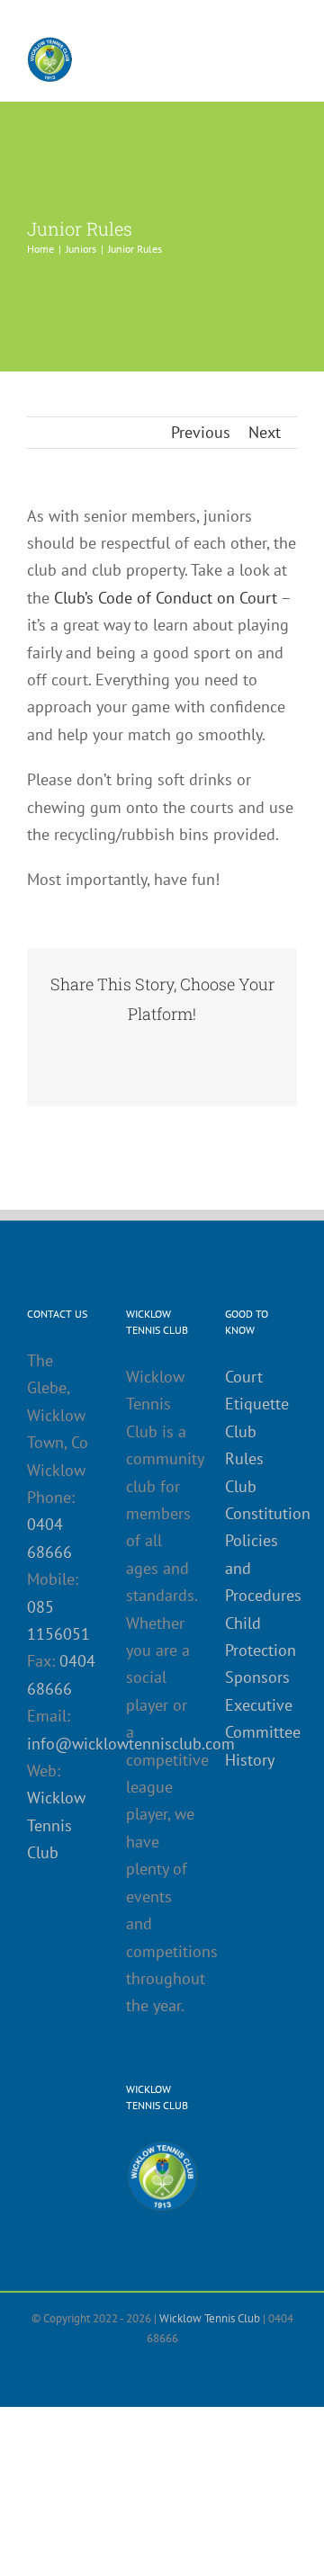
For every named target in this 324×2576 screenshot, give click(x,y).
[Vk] (263, 1050)
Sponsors (257, 1677)
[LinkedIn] (148, 1050)
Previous (201, 432)
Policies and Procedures (261, 1568)
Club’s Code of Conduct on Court (166, 598)
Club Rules (244, 1445)
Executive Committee (261, 1718)
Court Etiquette (257, 1390)
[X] (90, 1050)
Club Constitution (261, 1500)
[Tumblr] (205, 1050)
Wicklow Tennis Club (56, 1825)
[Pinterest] (234, 1050)
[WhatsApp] (176, 1050)
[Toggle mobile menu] (290, 53)
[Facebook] (61, 1050)
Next (265, 432)
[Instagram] (176, 2376)
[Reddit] (119, 1050)
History (250, 1760)
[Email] (162, 1073)
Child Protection (261, 1637)
